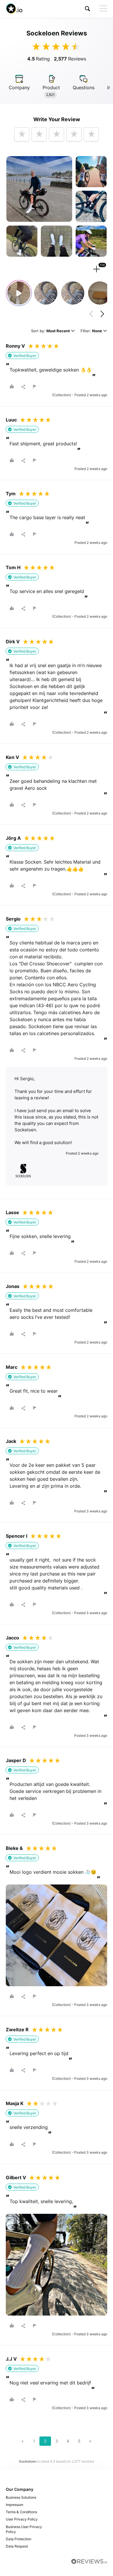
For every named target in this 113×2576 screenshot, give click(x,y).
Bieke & (14, 1848)
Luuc (11, 420)
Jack (11, 1441)
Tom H (13, 567)
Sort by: (50, 331)
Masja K (15, 2103)
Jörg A (13, 838)
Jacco (12, 1638)
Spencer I (17, 1536)
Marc (12, 1367)
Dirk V (13, 642)
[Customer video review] (19, 293)
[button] (88, 9)
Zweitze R (17, 2030)
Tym (11, 494)
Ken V (12, 757)
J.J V (11, 2359)
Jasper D (16, 1760)
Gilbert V (16, 2177)
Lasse (12, 1212)
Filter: (91, 331)
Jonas (13, 1286)
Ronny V (15, 346)
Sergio (13, 919)
